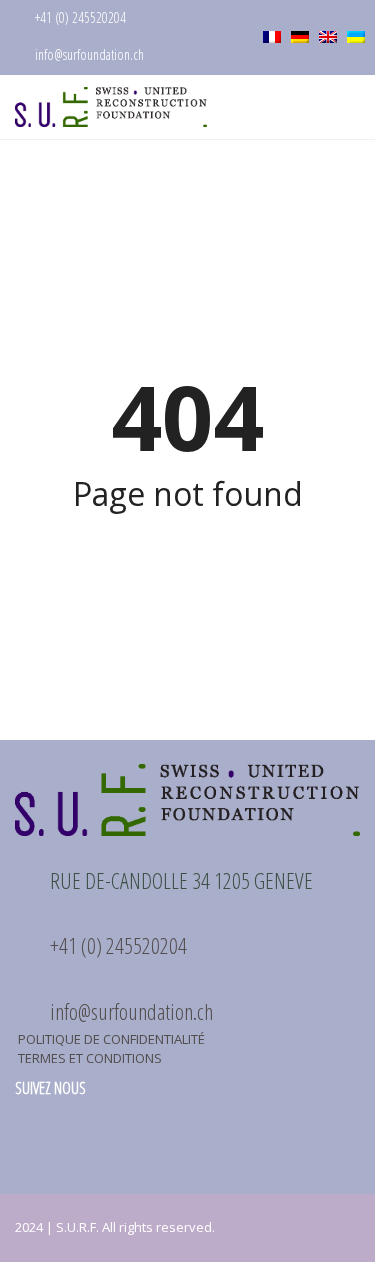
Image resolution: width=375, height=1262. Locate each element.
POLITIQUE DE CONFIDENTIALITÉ (111, 1039)
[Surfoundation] (103, 107)
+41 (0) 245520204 (79, 17)
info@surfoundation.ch (88, 54)
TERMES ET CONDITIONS (90, 1058)
